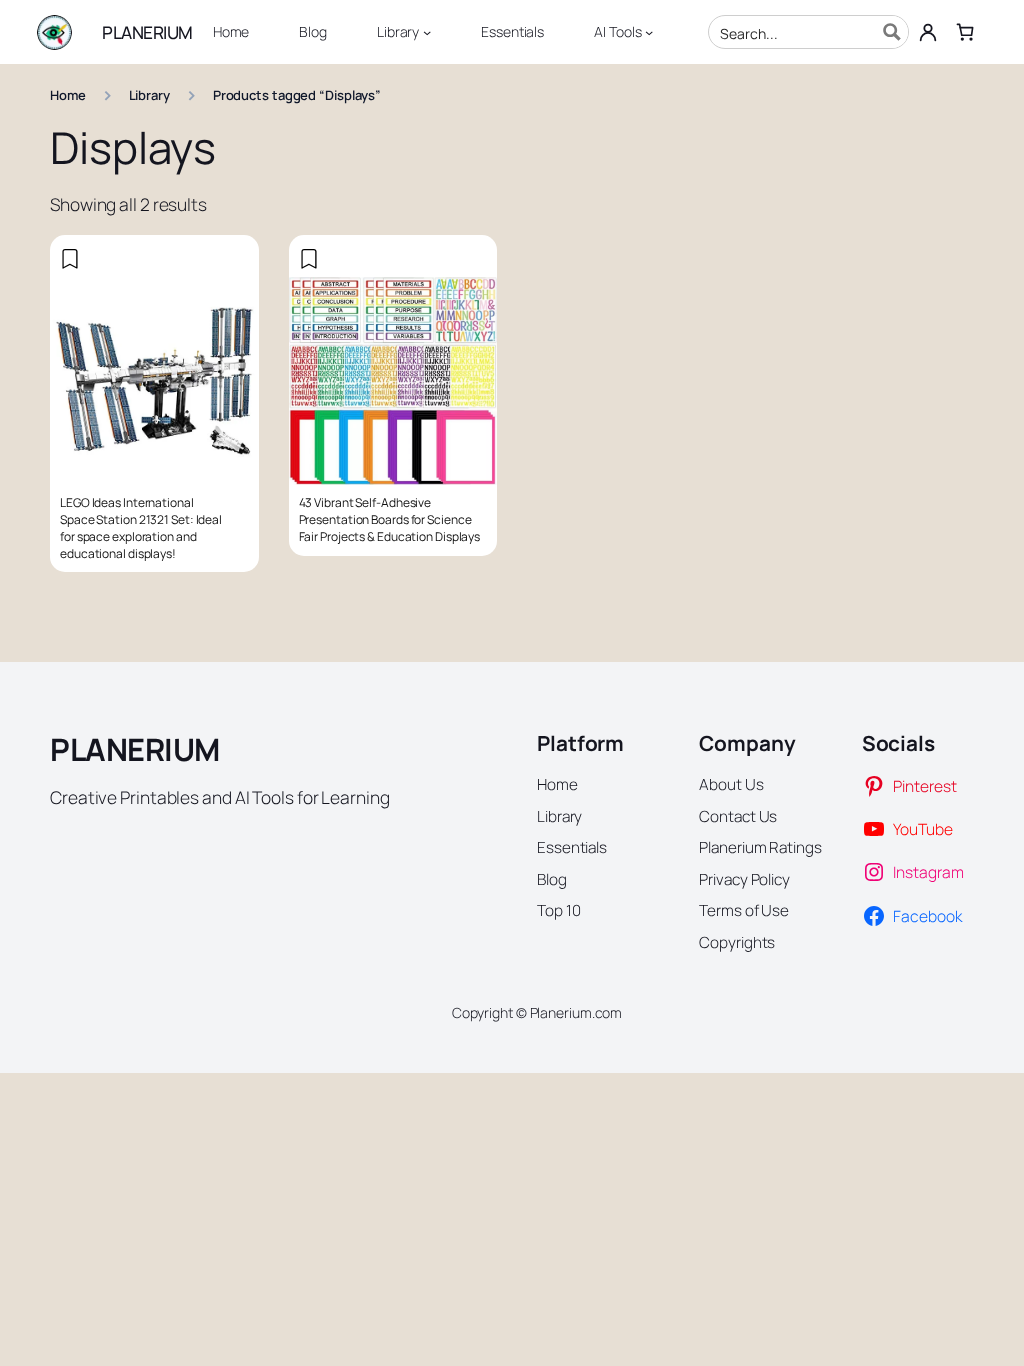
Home (68, 95)
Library (149, 95)
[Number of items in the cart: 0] (964, 31)
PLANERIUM (147, 32)
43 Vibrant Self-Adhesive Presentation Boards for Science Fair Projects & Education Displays (390, 520)
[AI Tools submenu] (649, 32)
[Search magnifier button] (892, 32)
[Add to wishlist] (70, 259)
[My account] (929, 32)
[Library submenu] (427, 32)
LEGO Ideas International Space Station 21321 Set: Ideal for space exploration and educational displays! (141, 528)
